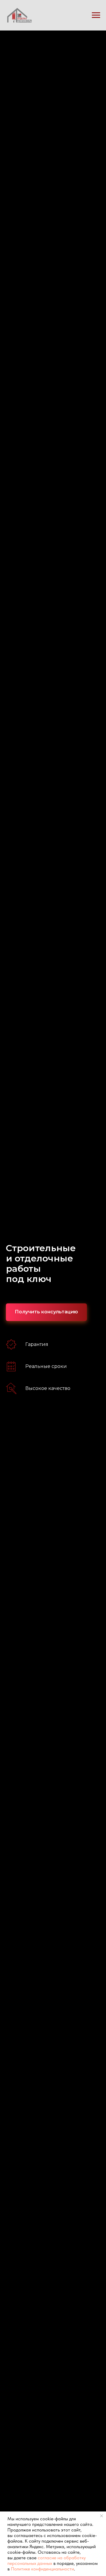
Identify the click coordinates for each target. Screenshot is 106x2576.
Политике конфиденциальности (42, 2569)
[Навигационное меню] (96, 15)
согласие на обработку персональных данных (47, 2560)
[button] (46, 1312)
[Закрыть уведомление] (102, 2516)
